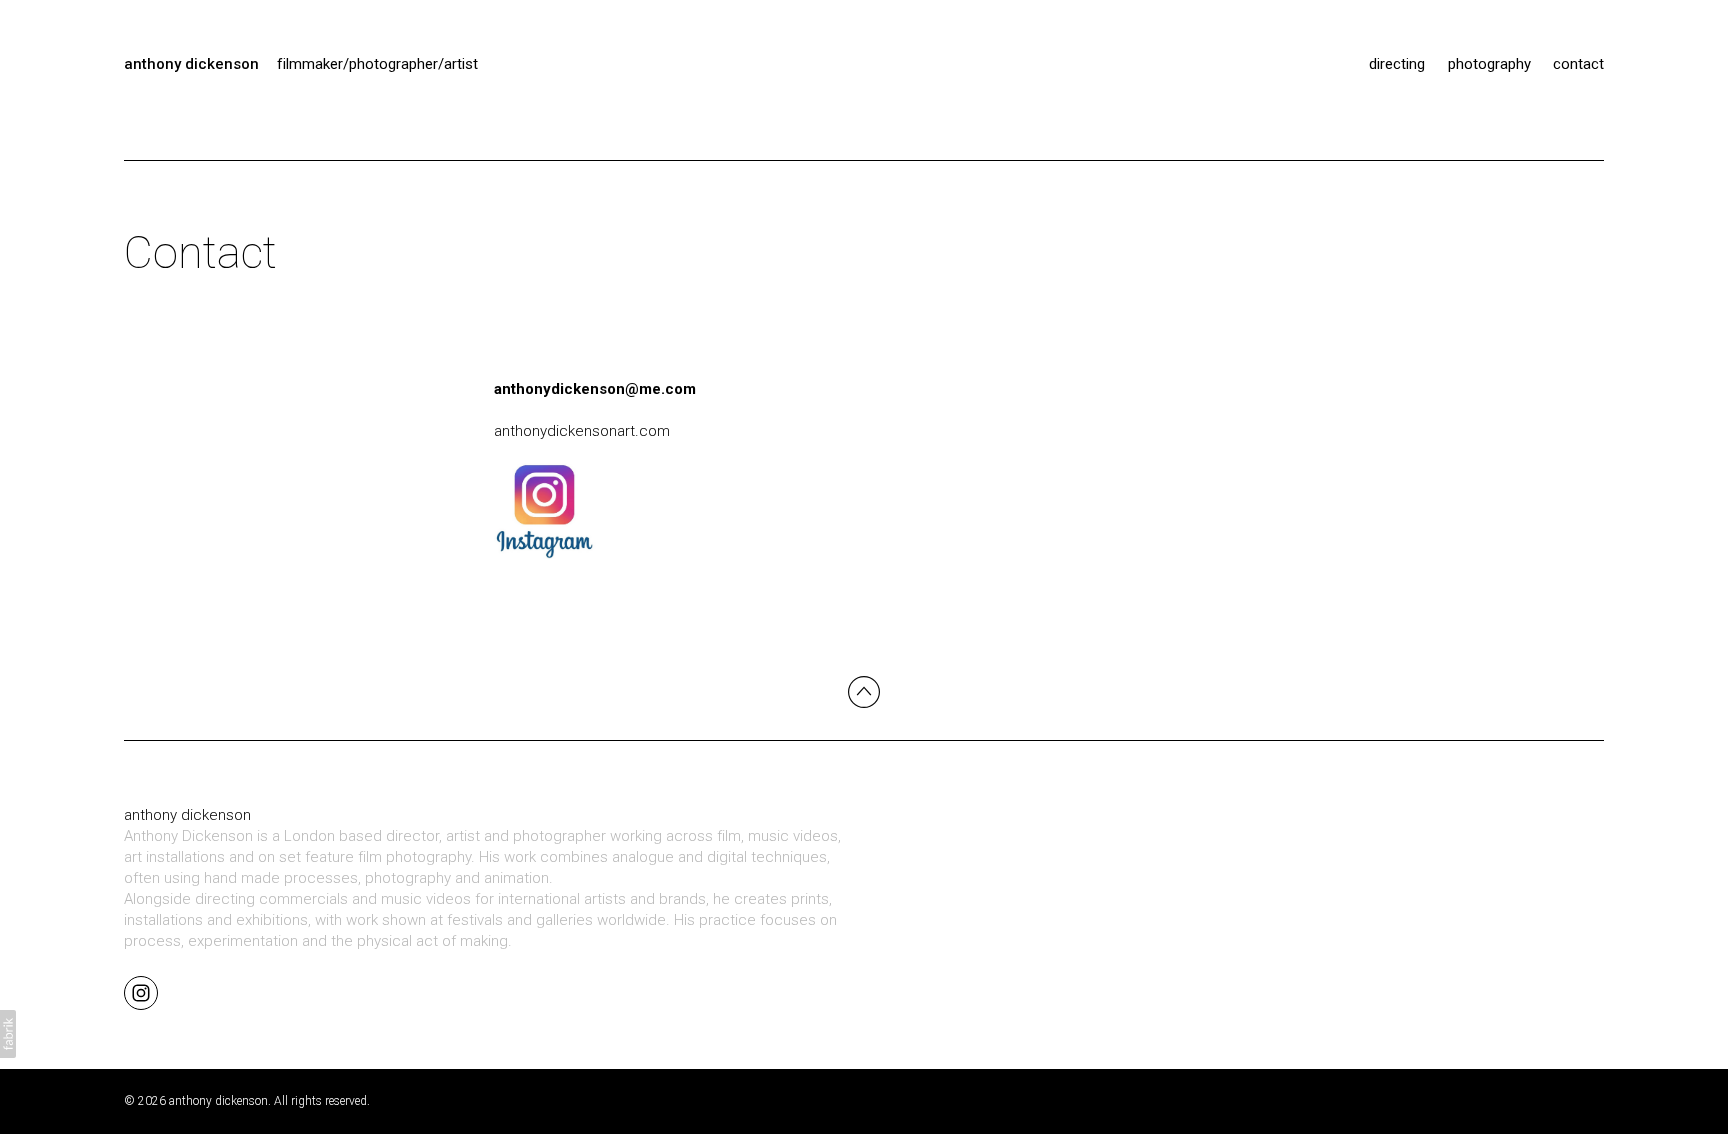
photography (1489, 64)
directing (1397, 64)
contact (1578, 64)
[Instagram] (141, 992)
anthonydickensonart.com (582, 431)
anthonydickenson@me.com (595, 389)
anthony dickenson (187, 815)
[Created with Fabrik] (8, 1034)
